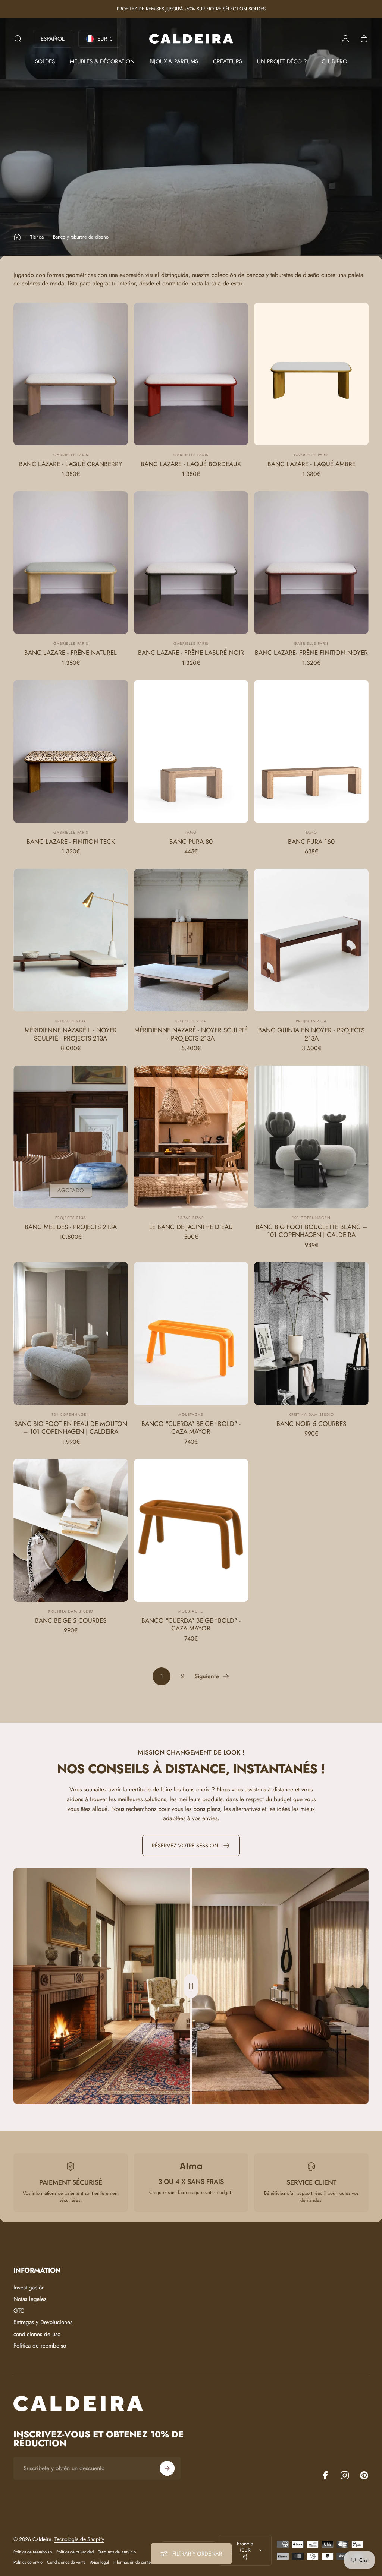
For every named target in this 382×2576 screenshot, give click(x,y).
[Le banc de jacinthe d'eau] (191, 1137)
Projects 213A (71, 1021)
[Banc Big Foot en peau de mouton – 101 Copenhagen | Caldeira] (71, 1333)
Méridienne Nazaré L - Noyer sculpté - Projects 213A (71, 1034)
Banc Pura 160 (311, 842)
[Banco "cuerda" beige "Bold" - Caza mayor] (191, 1333)
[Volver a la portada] (17, 237)
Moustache (191, 1415)
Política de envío (28, 2562)
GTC (19, 2311)
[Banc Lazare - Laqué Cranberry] (71, 374)
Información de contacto (134, 2562)
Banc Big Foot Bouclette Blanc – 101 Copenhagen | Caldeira (311, 1231)
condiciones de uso (37, 2334)
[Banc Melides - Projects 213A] (71, 1137)
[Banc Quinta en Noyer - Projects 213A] (311, 940)
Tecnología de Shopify (79, 2539)
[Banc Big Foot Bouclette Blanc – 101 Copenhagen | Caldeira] (311, 1137)
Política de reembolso (33, 2552)
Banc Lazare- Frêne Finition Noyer (311, 653)
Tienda (37, 237)
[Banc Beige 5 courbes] (71, 1530)
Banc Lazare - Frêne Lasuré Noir (191, 653)
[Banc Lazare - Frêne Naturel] (71, 563)
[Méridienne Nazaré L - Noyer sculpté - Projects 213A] (71, 940)
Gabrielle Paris (71, 455)
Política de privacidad (75, 2552)
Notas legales (30, 2299)
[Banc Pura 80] (191, 751)
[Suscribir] (167, 2468)
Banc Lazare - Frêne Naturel (71, 653)
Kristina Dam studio (311, 1415)
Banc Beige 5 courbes (71, 1620)
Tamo (191, 832)
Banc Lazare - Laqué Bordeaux (191, 464)
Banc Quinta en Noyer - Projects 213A (311, 1034)
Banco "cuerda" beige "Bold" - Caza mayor (191, 1428)
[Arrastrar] (191, 1986)
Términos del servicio (117, 2552)
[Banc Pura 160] (311, 751)
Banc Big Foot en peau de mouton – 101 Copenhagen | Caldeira (71, 1428)
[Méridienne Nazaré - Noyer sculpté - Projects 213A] (191, 940)
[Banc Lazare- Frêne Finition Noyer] (311, 563)
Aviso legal (99, 2562)
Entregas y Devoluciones (43, 2322)
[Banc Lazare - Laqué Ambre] (311, 374)
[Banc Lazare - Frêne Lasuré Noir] (191, 563)
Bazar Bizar (191, 1218)
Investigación (29, 2288)
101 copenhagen (311, 1218)
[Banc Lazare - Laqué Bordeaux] (191, 374)
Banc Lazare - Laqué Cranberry (71, 464)
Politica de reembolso (40, 2346)
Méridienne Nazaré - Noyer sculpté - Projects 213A (191, 1034)
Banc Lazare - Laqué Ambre (311, 464)
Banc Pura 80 (191, 842)
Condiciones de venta (66, 2562)
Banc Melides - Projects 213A (71, 1227)
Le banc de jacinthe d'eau (191, 1227)
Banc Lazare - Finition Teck (71, 842)
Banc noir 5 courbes (311, 1424)
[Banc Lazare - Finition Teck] (71, 751)
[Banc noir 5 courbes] (311, 1333)
